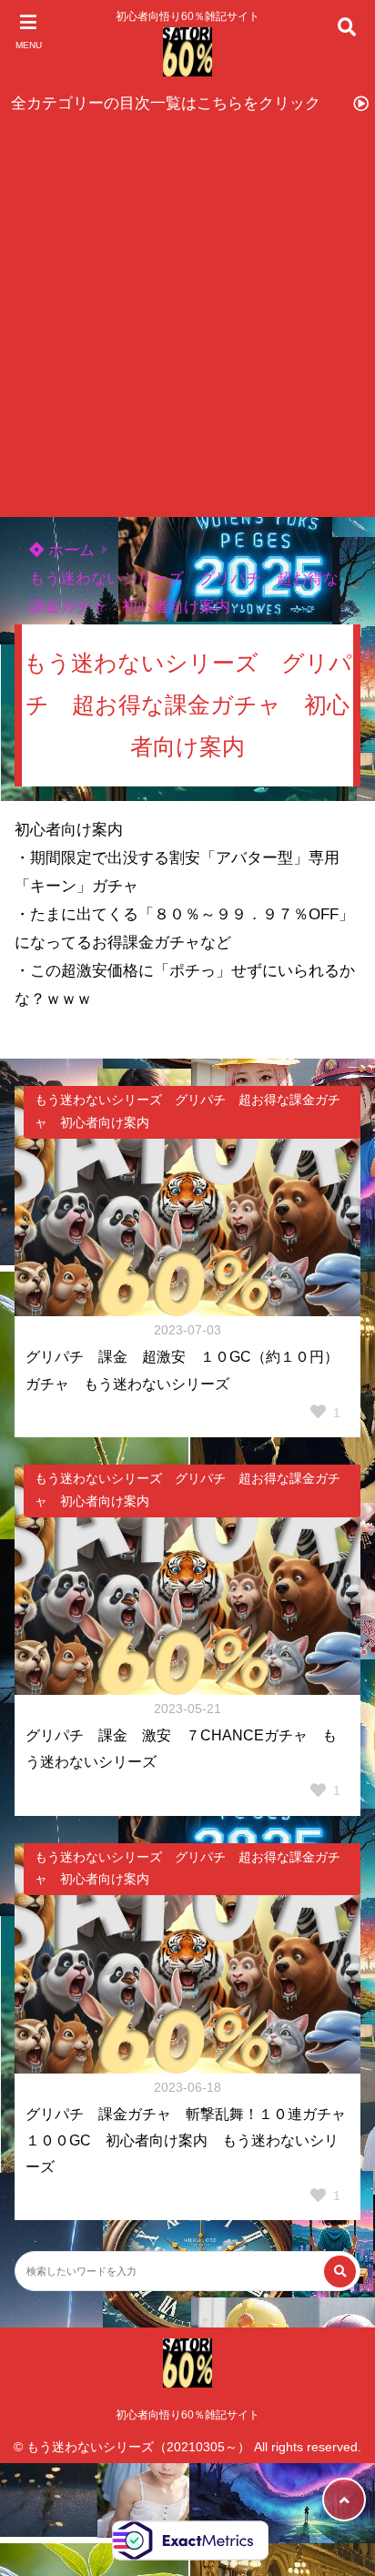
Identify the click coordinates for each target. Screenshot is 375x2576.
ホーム (69, 550)
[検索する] (340, 2272)
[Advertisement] (187, 320)
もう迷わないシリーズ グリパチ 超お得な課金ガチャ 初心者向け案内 (187, 1111)
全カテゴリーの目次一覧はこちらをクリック (166, 103)
